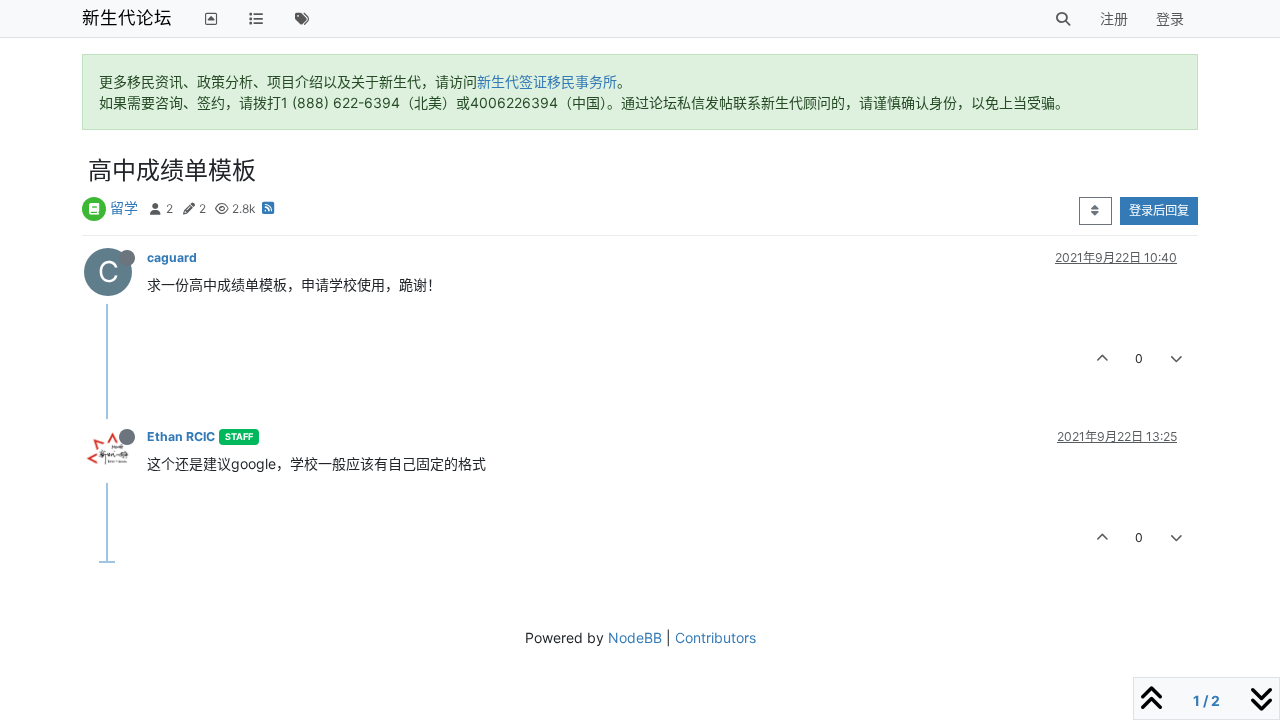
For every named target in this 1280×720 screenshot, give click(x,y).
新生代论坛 (127, 17)
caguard (172, 257)
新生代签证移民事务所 (547, 81)
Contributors (715, 637)
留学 (124, 207)
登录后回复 (1159, 210)
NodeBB (635, 637)
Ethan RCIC (181, 436)
